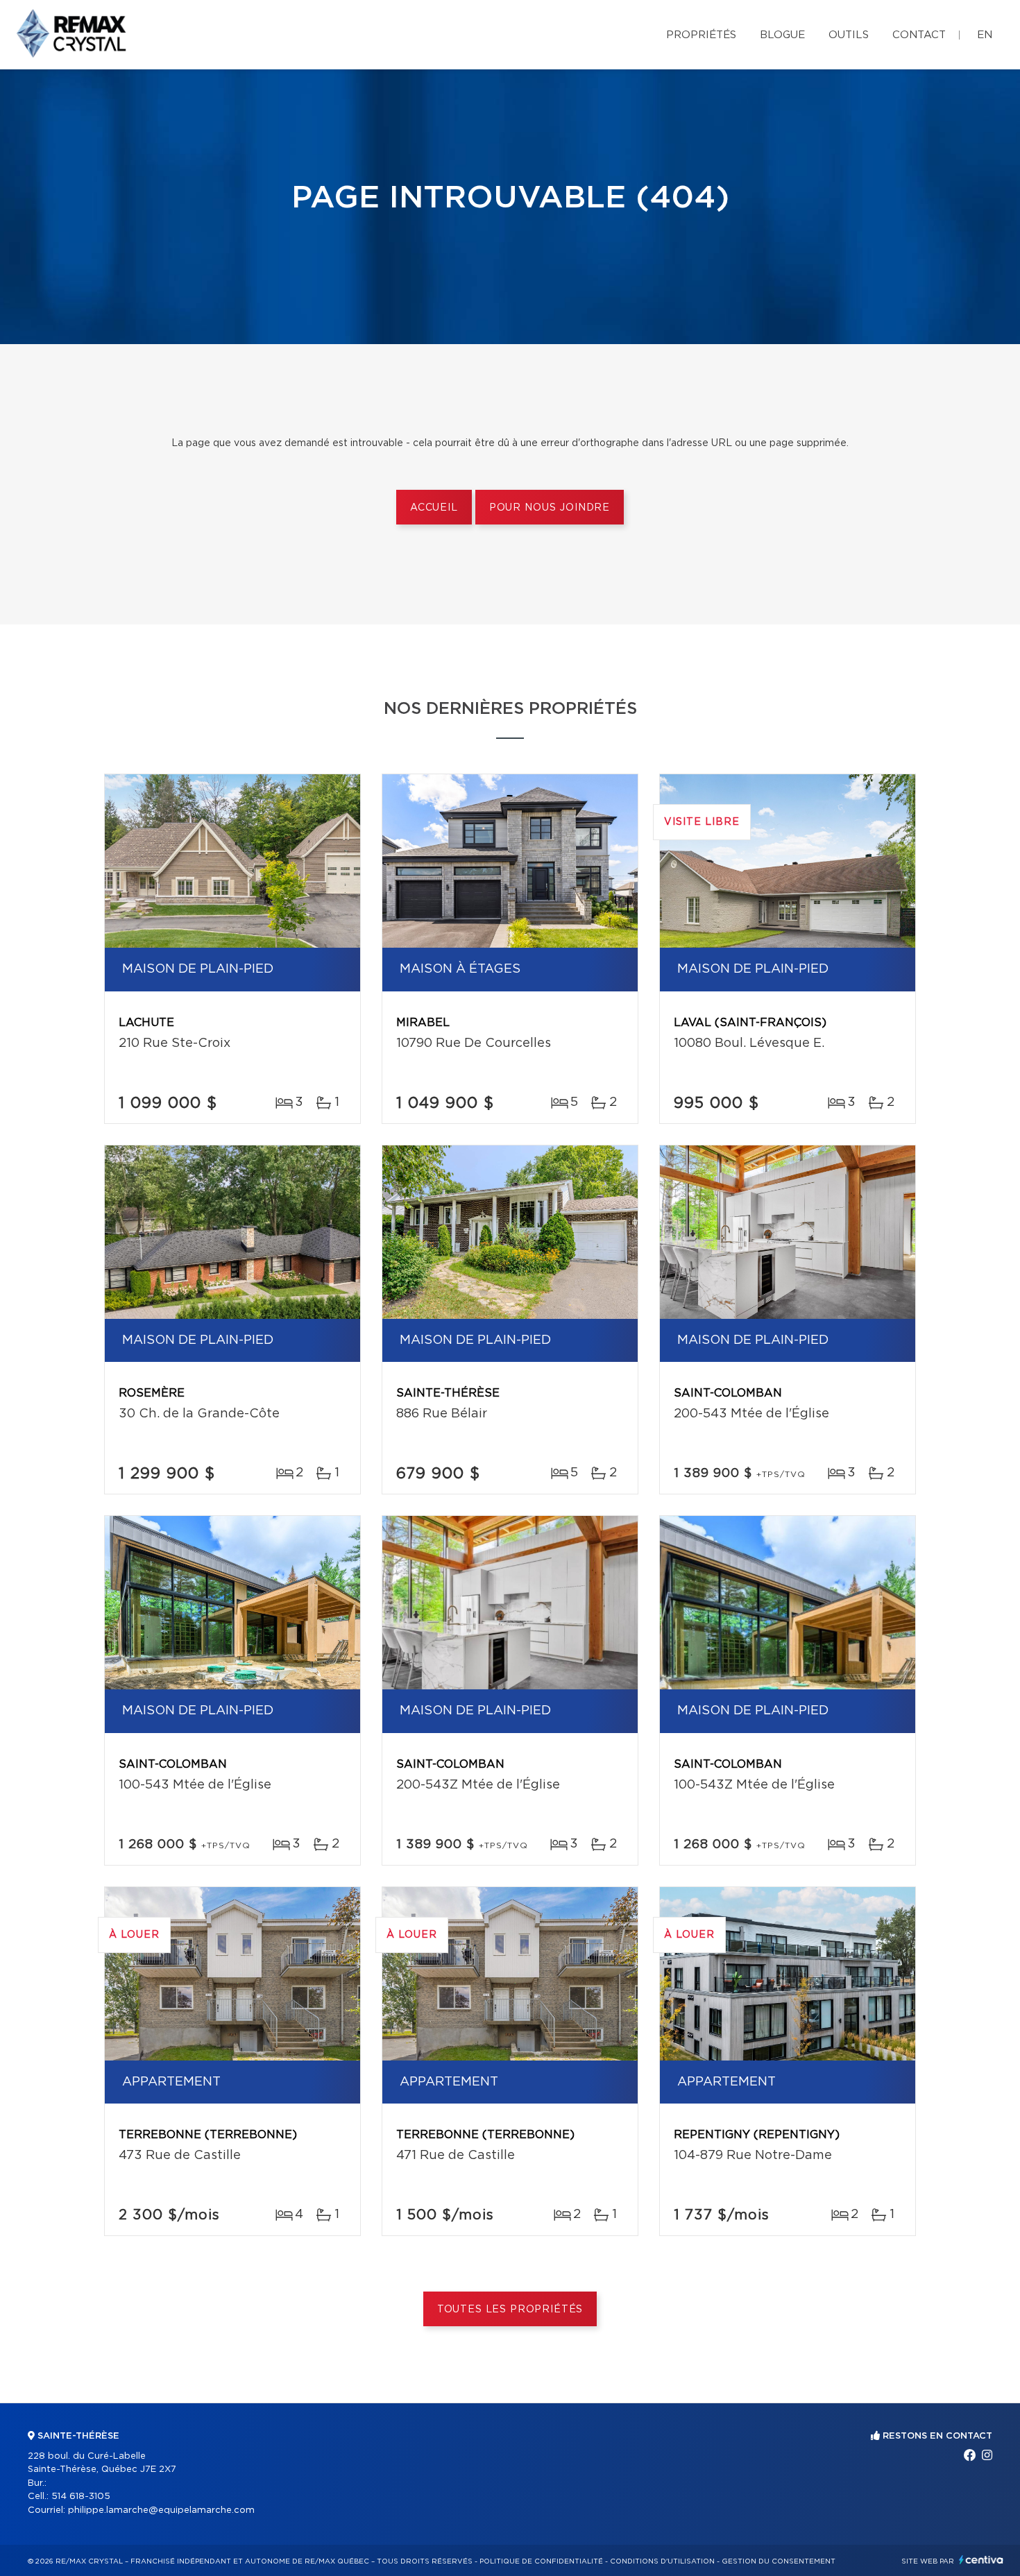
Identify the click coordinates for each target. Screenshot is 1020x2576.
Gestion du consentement (779, 2561)
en (985, 35)
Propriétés (701, 35)
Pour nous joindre (550, 508)
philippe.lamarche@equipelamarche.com (161, 2510)
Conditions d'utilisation (662, 2561)
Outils (849, 35)
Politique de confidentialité (541, 2561)
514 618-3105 (81, 2497)
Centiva (981, 2560)
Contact (919, 35)
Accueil (434, 508)
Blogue (782, 35)
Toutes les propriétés (510, 2310)
